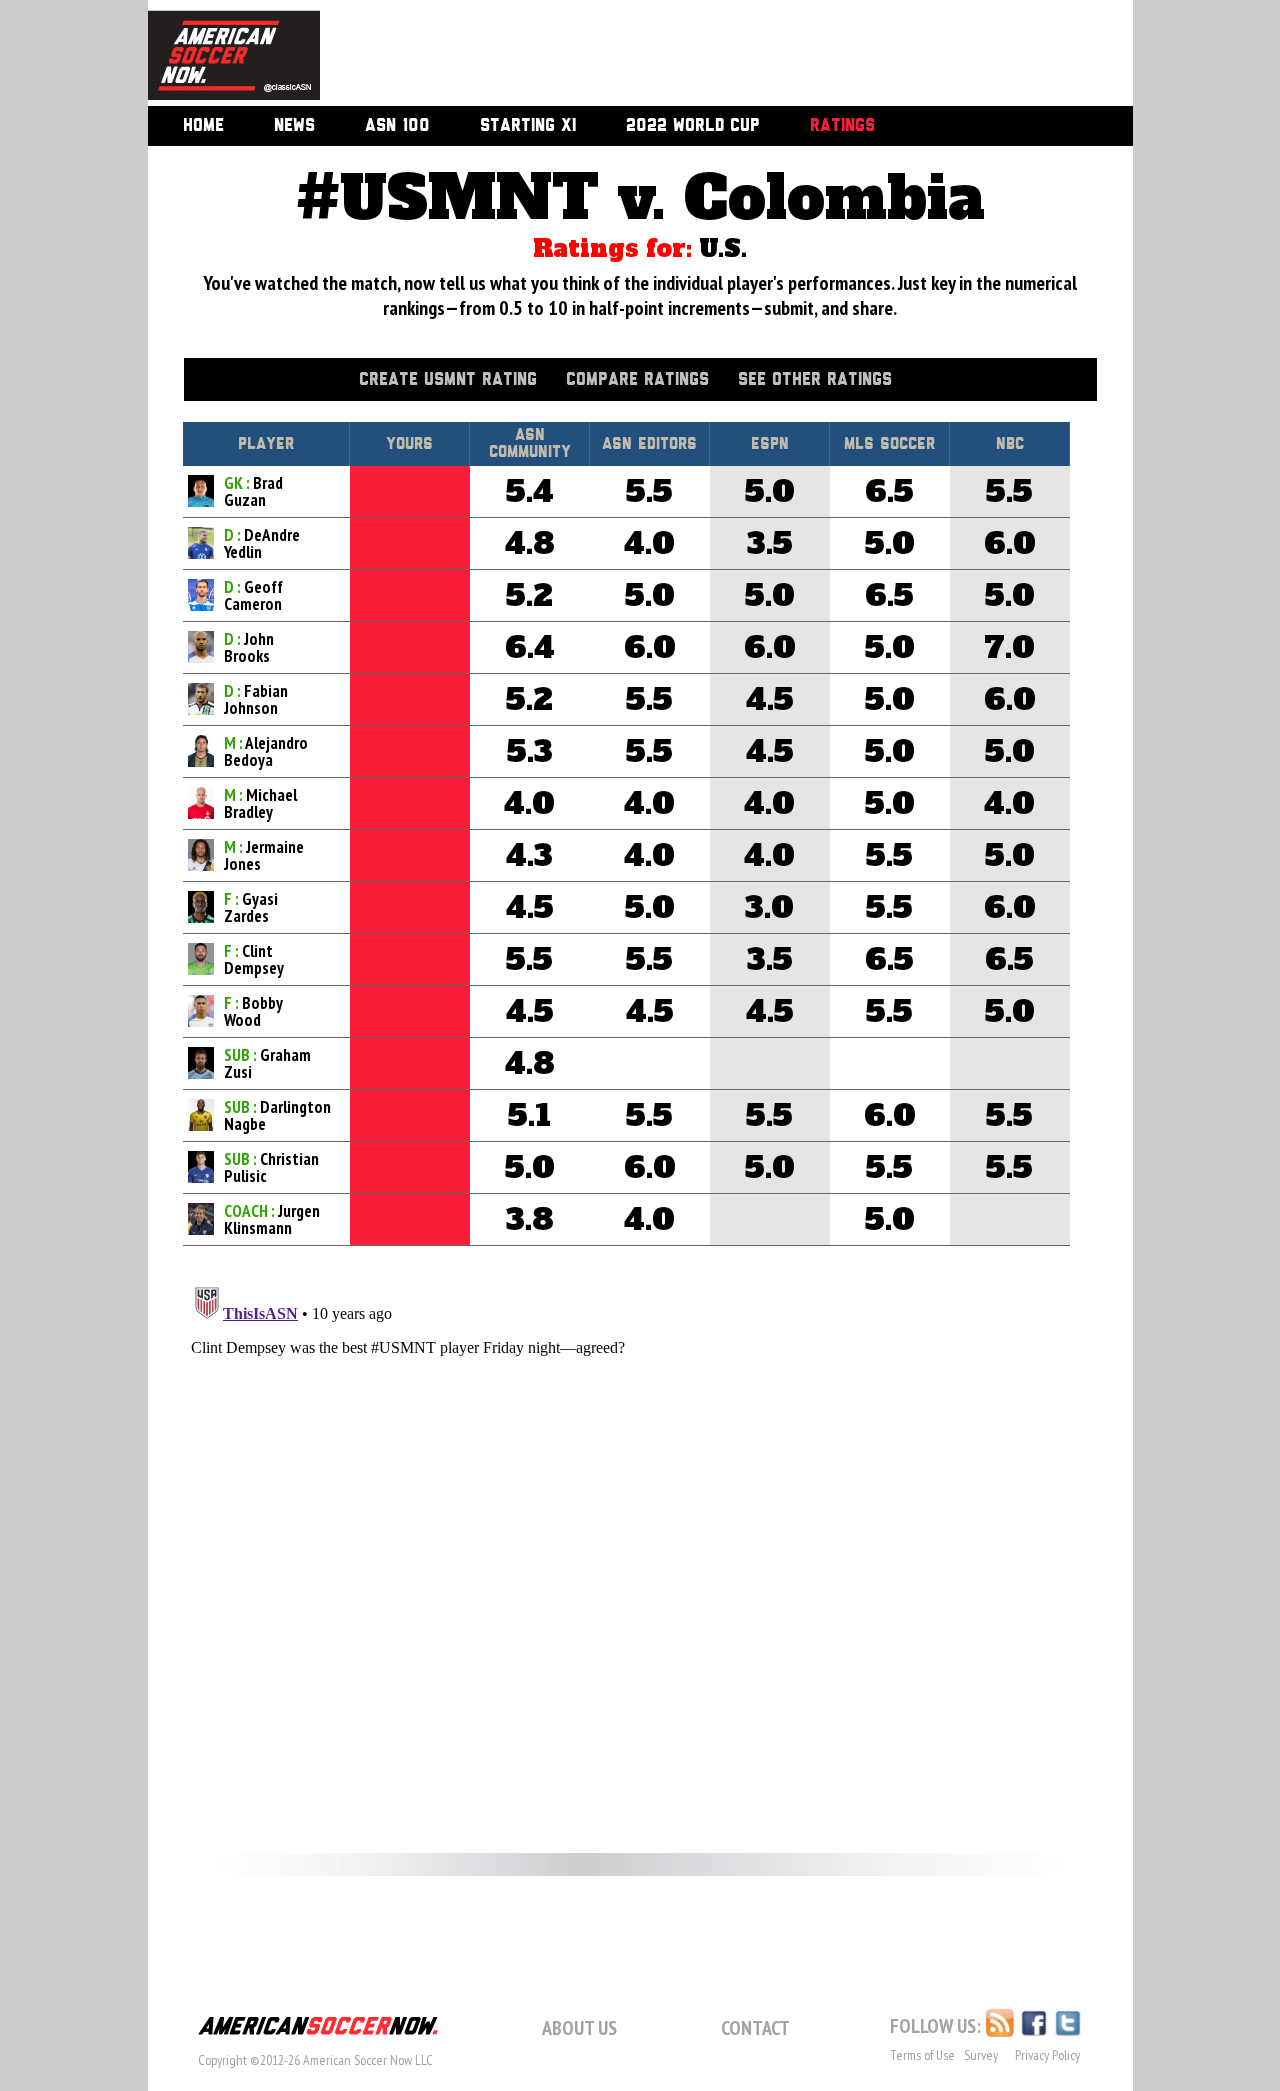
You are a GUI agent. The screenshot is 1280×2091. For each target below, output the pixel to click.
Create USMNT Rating (448, 380)
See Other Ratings (815, 380)
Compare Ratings (637, 380)
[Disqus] (640, 1529)
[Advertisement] (704, 55)
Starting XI (528, 126)
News (294, 126)
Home (203, 126)
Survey (981, 2055)
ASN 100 (397, 126)
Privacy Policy (1047, 2055)
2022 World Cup (693, 126)
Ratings (842, 126)
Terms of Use (922, 2055)
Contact (755, 2028)
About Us (579, 2028)
